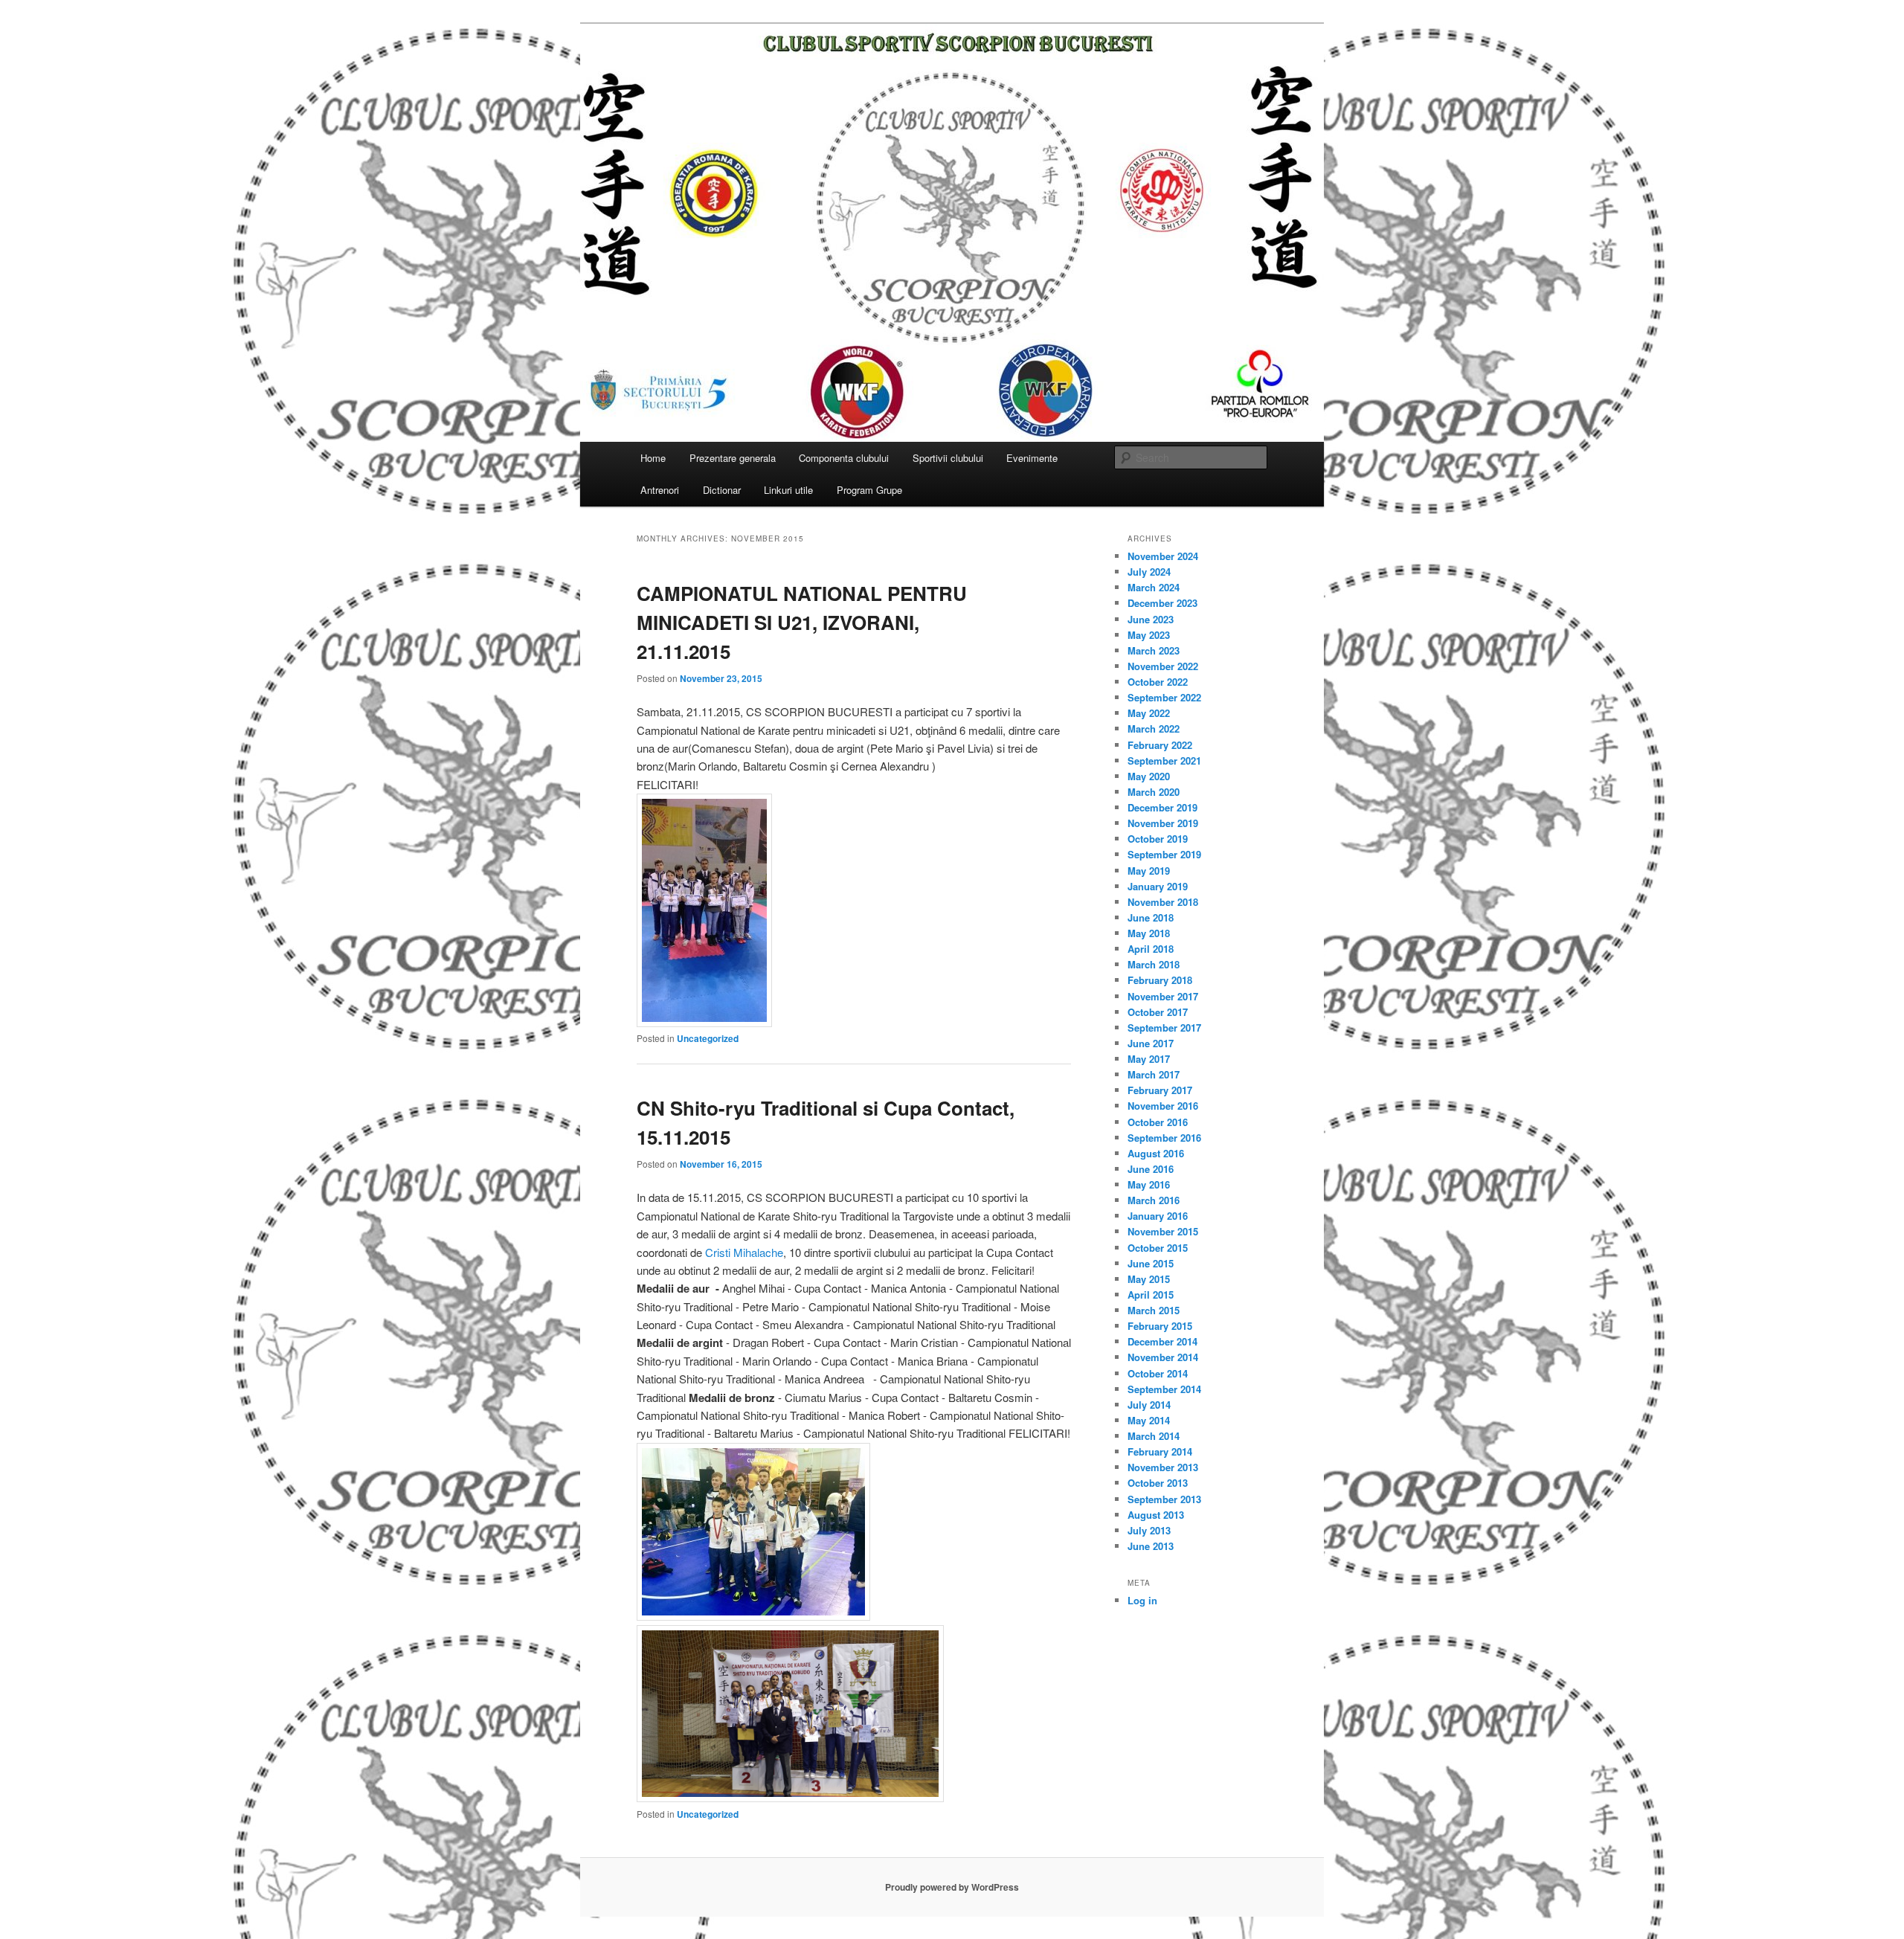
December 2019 (1162, 807)
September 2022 (1164, 697)
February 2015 (1160, 1326)
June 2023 (1151, 619)
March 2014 (1154, 1436)
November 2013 (1163, 1467)
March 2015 (1154, 1310)
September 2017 (1164, 1028)
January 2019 (1158, 886)
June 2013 (1151, 1546)
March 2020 (1154, 792)
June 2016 (1151, 1169)
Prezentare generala (733, 458)
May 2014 (1149, 1420)
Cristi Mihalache (744, 1252)
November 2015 (1163, 1231)
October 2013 (1158, 1483)
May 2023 (1149, 635)
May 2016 (1149, 1184)
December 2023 (1162, 603)
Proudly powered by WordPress (952, 1887)
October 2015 (1158, 1248)
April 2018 (1151, 949)
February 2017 (1160, 1090)
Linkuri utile (788, 490)
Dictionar (722, 490)
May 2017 (1149, 1059)
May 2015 (1149, 1279)
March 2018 (1154, 964)
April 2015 (1151, 1295)
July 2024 (1149, 572)
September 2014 (1164, 1389)
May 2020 (1149, 776)
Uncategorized (708, 1038)
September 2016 (1164, 1138)
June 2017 (1151, 1043)
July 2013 (1149, 1530)
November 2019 (1163, 823)
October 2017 (1158, 1012)
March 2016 (1154, 1200)
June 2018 (1151, 917)
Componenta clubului (844, 458)
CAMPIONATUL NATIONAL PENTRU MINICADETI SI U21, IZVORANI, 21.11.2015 (802, 622)
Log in (1142, 1600)
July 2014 (1149, 1405)
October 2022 (1158, 682)
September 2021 (1164, 761)
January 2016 (1158, 1216)
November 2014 (1163, 1357)
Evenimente (1032, 458)
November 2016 (1163, 1106)
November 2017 (1163, 996)
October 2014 (1158, 1373)
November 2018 (1163, 902)
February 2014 (1160, 1451)
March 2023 (1154, 650)
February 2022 (1160, 745)
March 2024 (1154, 587)
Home (653, 458)
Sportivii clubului (948, 458)
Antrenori (660, 490)
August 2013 (1156, 1515)
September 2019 (1164, 854)
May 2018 (1149, 933)
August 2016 (1156, 1153)
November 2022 (1163, 666)
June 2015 (1151, 1263)
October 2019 (1158, 839)
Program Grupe (869, 490)
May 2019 (1149, 871)
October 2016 (1158, 1122)
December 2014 (1162, 1341)
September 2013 (1164, 1499)
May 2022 (1149, 713)
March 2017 (1154, 1074)
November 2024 (1163, 556)
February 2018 (1160, 980)
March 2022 (1154, 729)
